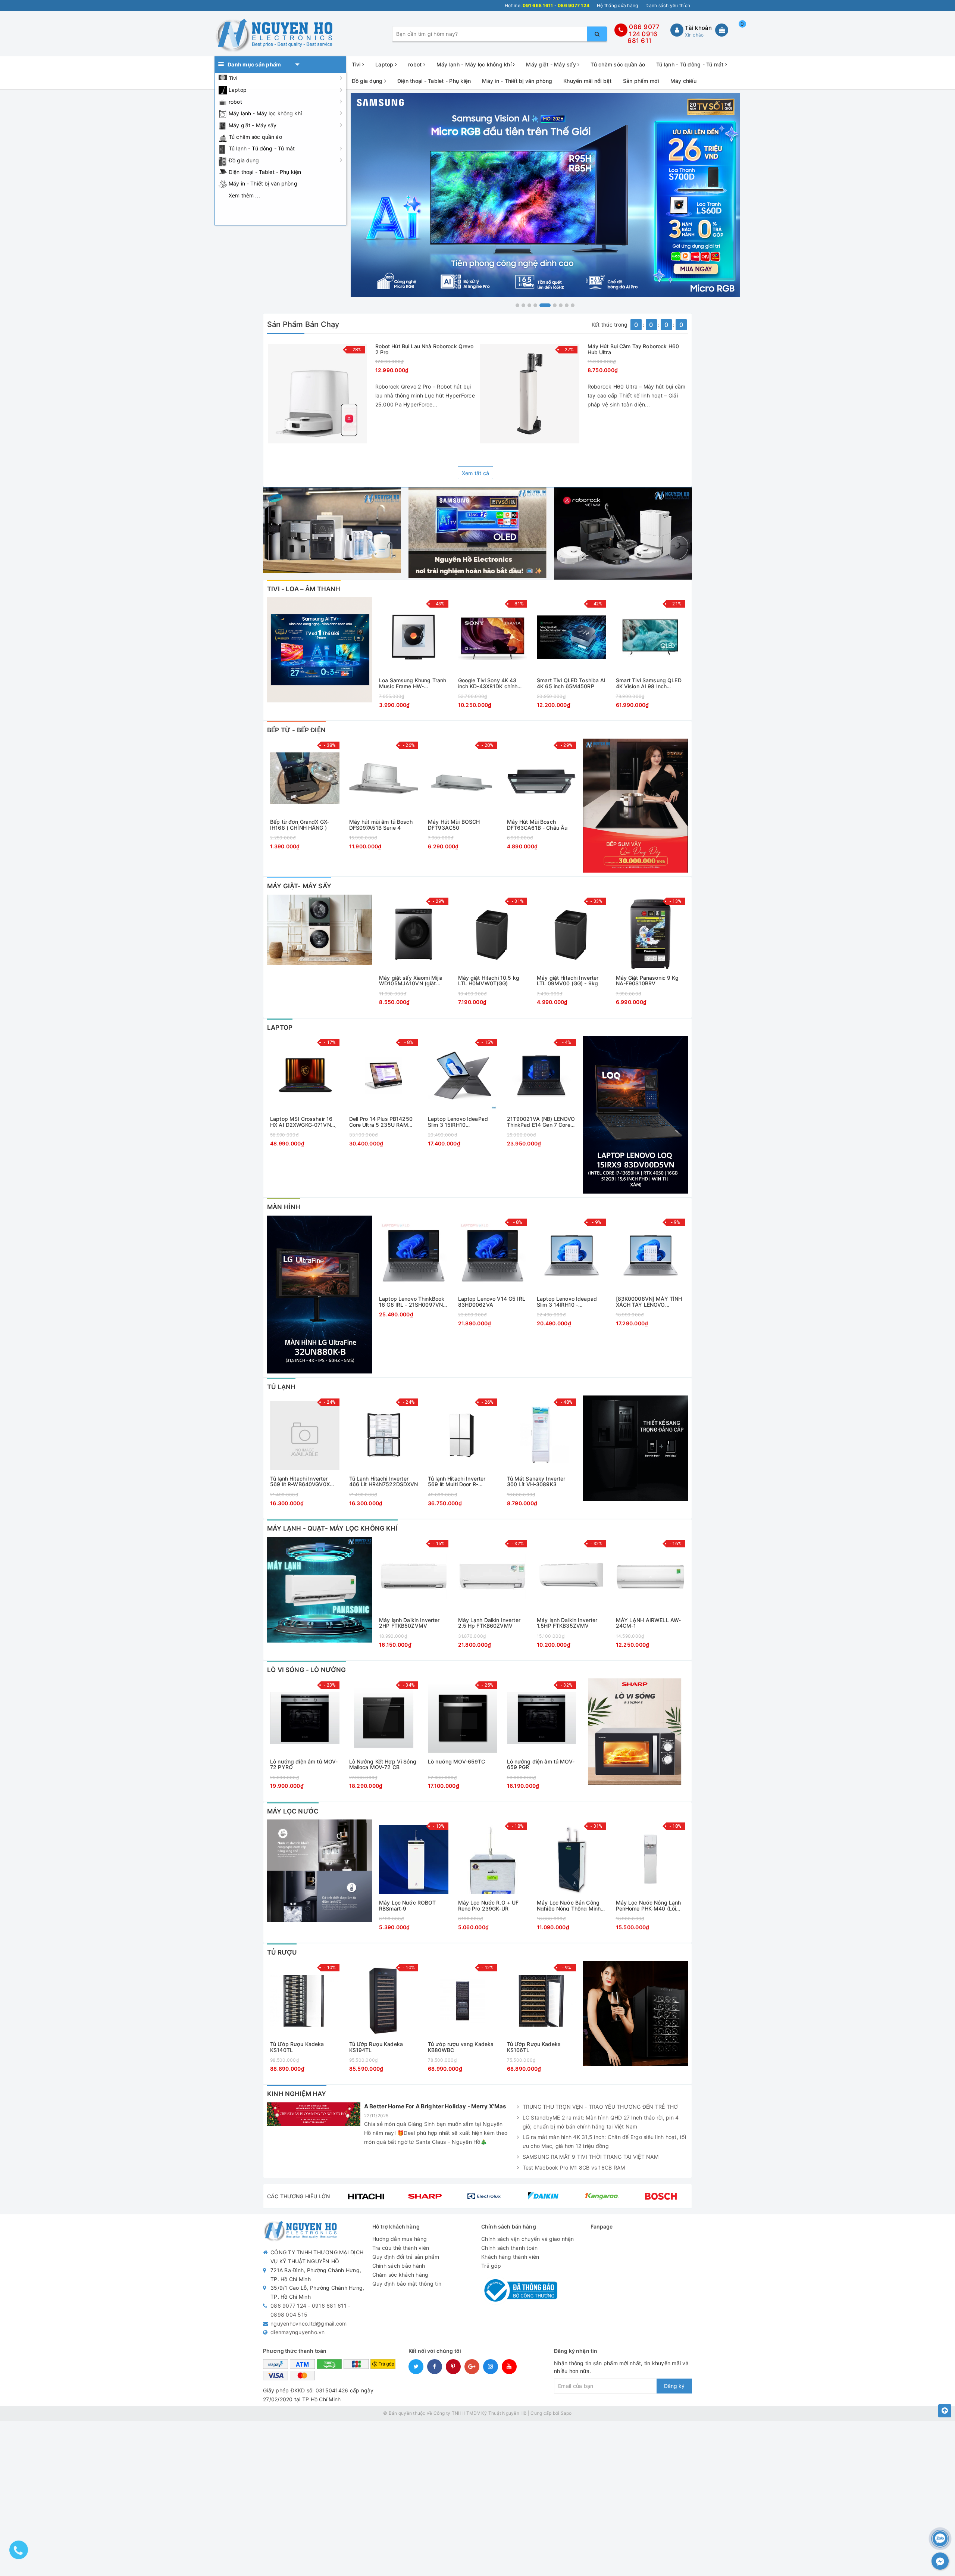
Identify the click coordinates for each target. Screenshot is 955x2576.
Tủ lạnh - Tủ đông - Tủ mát (262, 148)
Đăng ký (674, 2386)
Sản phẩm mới (641, 81)
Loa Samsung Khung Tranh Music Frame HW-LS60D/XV (413, 683)
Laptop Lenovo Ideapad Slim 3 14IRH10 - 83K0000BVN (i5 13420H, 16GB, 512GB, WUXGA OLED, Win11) (570, 1302)
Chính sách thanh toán (509, 2248)
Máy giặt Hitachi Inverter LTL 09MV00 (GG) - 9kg (568, 981)
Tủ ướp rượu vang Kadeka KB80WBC (461, 2047)
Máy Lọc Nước (293, 1811)
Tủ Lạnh (281, 1387)
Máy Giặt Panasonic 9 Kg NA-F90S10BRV (647, 981)
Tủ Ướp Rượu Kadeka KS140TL (297, 2047)
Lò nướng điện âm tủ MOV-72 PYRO (304, 1764)
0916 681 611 (642, 38)
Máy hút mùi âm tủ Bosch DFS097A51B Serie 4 (381, 825)
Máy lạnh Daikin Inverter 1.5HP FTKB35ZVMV (567, 1623)
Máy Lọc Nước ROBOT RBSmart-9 (408, 1906)
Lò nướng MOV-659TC (457, 1762)
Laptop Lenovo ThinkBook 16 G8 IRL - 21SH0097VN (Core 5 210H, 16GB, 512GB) (412, 1302)
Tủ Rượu (282, 1952)
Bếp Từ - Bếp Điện (296, 730)
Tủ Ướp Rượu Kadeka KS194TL (376, 2047)
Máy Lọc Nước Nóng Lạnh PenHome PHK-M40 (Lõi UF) (649, 1906)
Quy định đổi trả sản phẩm (406, 2257)
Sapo (566, 2413)
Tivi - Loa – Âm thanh (304, 589)
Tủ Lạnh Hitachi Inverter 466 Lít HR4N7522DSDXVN (384, 1482)
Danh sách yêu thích (668, 5)
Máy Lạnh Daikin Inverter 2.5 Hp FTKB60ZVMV (489, 1623)
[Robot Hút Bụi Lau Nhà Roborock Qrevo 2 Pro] (317, 394)
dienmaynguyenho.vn (298, 2332)
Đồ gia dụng (244, 160)
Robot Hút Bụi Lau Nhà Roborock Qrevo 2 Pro (425, 349)
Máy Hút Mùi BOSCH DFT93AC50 (454, 825)
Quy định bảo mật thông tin (407, 2284)
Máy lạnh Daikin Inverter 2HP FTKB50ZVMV (409, 1623)
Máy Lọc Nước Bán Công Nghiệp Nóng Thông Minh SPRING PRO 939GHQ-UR (569, 1906)
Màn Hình (284, 1207)
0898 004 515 (289, 2315)
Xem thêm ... (244, 195)
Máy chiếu (683, 81)
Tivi (233, 78)
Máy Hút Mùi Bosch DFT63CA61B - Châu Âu (537, 825)
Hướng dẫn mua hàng (400, 2239)
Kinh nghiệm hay (297, 2094)
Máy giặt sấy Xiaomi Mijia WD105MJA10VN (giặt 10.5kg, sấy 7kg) (411, 981)
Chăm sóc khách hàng (400, 2275)
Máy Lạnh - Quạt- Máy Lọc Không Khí (332, 1528)
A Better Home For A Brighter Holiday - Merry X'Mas (435, 2106)
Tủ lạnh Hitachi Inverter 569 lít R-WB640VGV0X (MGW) (300, 1482)
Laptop (238, 90)
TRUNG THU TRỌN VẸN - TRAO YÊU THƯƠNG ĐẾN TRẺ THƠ (600, 2107)
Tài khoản (698, 28)
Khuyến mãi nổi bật (588, 81)
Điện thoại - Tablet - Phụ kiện (265, 172)
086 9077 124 (288, 2306)
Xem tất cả (476, 473)
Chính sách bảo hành (399, 2266)
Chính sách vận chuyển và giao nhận (528, 2239)
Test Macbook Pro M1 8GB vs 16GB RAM (574, 2168)
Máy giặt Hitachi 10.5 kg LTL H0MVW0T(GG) (489, 981)
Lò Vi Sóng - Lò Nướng (307, 1670)
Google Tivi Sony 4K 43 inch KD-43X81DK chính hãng (488, 683)
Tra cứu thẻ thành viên (401, 2248)
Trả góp (491, 2266)
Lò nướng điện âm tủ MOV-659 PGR (541, 1764)
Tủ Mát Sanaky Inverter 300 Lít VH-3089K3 (536, 1482)
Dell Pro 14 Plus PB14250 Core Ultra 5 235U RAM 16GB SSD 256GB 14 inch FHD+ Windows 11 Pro (381, 1122)
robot (235, 102)
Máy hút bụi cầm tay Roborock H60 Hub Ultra (633, 349)
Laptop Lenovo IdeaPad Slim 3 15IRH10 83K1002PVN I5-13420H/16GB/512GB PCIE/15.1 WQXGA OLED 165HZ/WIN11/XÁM (458, 1122)
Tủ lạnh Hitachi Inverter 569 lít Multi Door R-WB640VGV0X (457, 1482)
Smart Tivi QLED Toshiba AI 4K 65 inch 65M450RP (571, 683)
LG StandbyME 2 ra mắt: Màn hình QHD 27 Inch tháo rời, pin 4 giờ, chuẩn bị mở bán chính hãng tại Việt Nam (601, 2122)
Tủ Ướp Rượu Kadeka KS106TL (534, 2047)
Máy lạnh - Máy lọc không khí (265, 113)
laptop (280, 1027)
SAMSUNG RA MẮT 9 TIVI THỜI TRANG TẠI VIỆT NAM (591, 2157)
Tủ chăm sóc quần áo (255, 137)
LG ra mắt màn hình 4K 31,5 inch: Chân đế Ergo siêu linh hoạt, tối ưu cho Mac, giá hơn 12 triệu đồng (604, 2141)
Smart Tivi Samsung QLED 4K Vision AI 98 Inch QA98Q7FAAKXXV (649, 683)
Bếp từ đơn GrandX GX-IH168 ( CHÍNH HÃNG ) (300, 825)
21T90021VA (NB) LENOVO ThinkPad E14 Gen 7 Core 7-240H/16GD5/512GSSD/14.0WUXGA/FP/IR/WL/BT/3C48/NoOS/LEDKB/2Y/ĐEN (542, 1122)
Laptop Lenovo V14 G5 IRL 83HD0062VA (492, 1302)
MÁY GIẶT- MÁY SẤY (299, 886)
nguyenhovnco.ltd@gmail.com (309, 2324)
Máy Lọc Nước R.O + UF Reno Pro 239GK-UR (489, 1906)
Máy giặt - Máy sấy (253, 125)
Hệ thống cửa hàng (617, 5)
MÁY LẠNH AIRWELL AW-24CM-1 (649, 1623)
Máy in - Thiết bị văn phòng (263, 183)
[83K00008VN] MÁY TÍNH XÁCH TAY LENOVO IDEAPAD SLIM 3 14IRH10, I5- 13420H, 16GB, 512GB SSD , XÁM (649, 1302)
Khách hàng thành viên (510, 2257)
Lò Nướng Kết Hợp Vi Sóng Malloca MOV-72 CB (383, 1764)
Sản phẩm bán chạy (303, 324)
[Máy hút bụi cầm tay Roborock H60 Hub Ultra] (530, 394)
